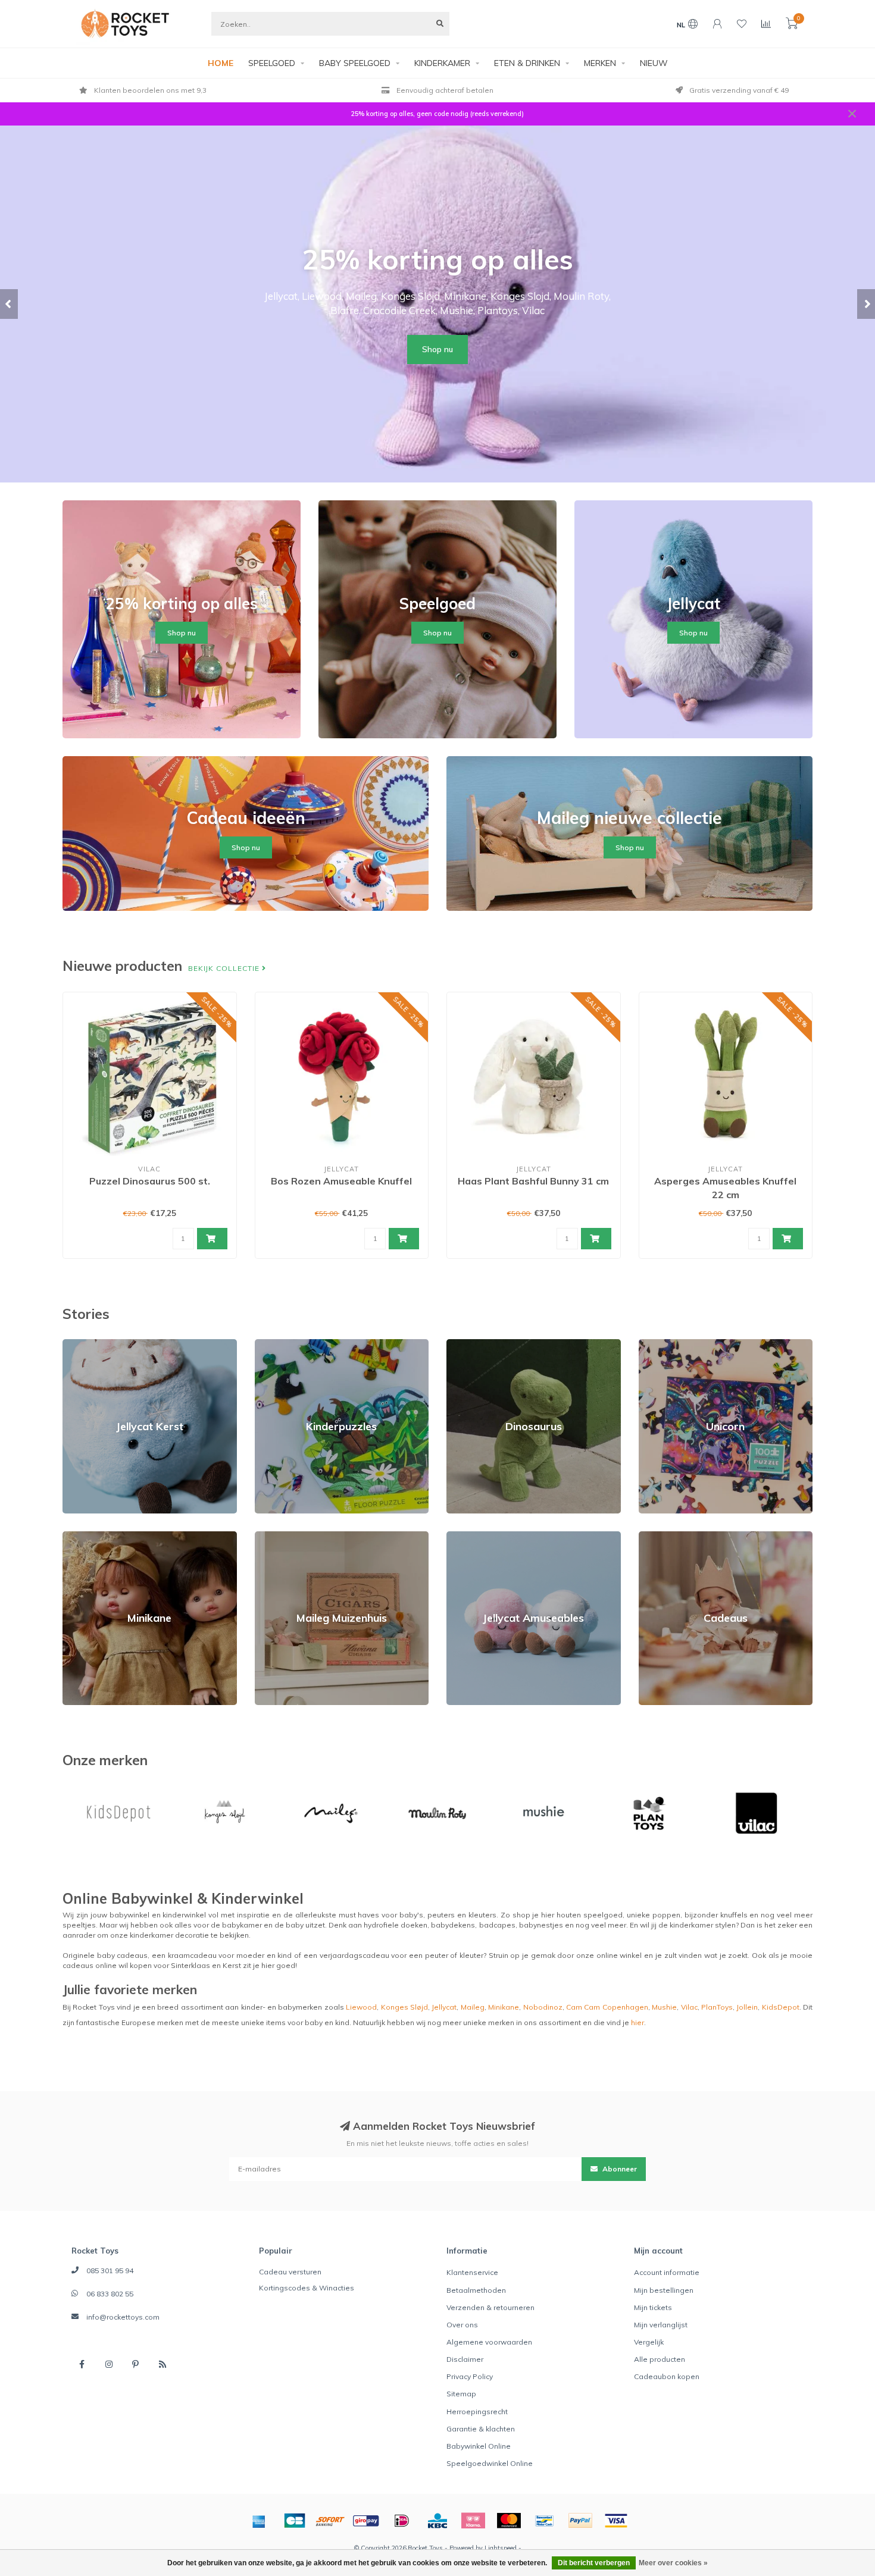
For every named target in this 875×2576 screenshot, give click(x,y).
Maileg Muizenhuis (287, 1536)
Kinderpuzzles (280, 1344)
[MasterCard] (509, 2521)
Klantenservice (472, 2272)
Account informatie (667, 2272)
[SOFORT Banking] (330, 2521)
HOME (221, 63)
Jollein (747, 2007)
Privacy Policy (470, 2376)
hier (637, 2022)
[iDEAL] (402, 2521)
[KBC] (437, 2521)
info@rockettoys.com (123, 2317)
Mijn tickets (653, 2307)
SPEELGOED (272, 63)
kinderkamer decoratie (169, 1935)
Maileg (473, 2007)
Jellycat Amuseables (482, 1536)
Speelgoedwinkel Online (490, 2463)
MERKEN (600, 63)
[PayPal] (580, 2521)
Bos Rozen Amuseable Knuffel (341, 1181)
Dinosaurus (466, 1344)
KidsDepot (781, 2007)
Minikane (78, 1536)
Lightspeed (501, 2548)
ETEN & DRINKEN (527, 63)
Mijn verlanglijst (661, 2325)
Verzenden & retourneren (490, 2307)
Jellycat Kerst (85, 1344)
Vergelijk (649, 2342)
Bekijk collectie (225, 968)
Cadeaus (655, 1536)
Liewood (361, 2007)
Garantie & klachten (481, 2429)
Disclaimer (465, 2359)
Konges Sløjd (404, 2007)
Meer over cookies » (673, 2563)
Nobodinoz (543, 2007)
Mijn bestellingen (664, 2290)
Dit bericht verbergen (594, 2563)
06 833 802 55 (110, 2294)
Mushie (664, 2007)
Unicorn (652, 1344)
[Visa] (616, 2521)
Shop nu (437, 349)
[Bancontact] (545, 2521)
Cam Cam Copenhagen (607, 2007)
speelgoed (603, 1915)
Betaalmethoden (476, 2290)
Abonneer (619, 2169)
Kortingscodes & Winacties (307, 2288)
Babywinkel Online (479, 2446)
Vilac (689, 2007)
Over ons (462, 2325)
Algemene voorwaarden (489, 2342)
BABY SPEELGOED (355, 63)
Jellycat (444, 2007)
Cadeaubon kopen (667, 2376)
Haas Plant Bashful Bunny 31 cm (533, 1181)
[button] (9, 304)
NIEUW (654, 63)
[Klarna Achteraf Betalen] (473, 2521)
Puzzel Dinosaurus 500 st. (150, 1181)
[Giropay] (366, 2521)
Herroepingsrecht (477, 2412)
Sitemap (461, 2394)
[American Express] (259, 2521)
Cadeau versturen (290, 2272)
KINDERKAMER (442, 63)
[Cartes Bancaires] (295, 2521)
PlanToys (717, 2007)
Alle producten (660, 2359)
